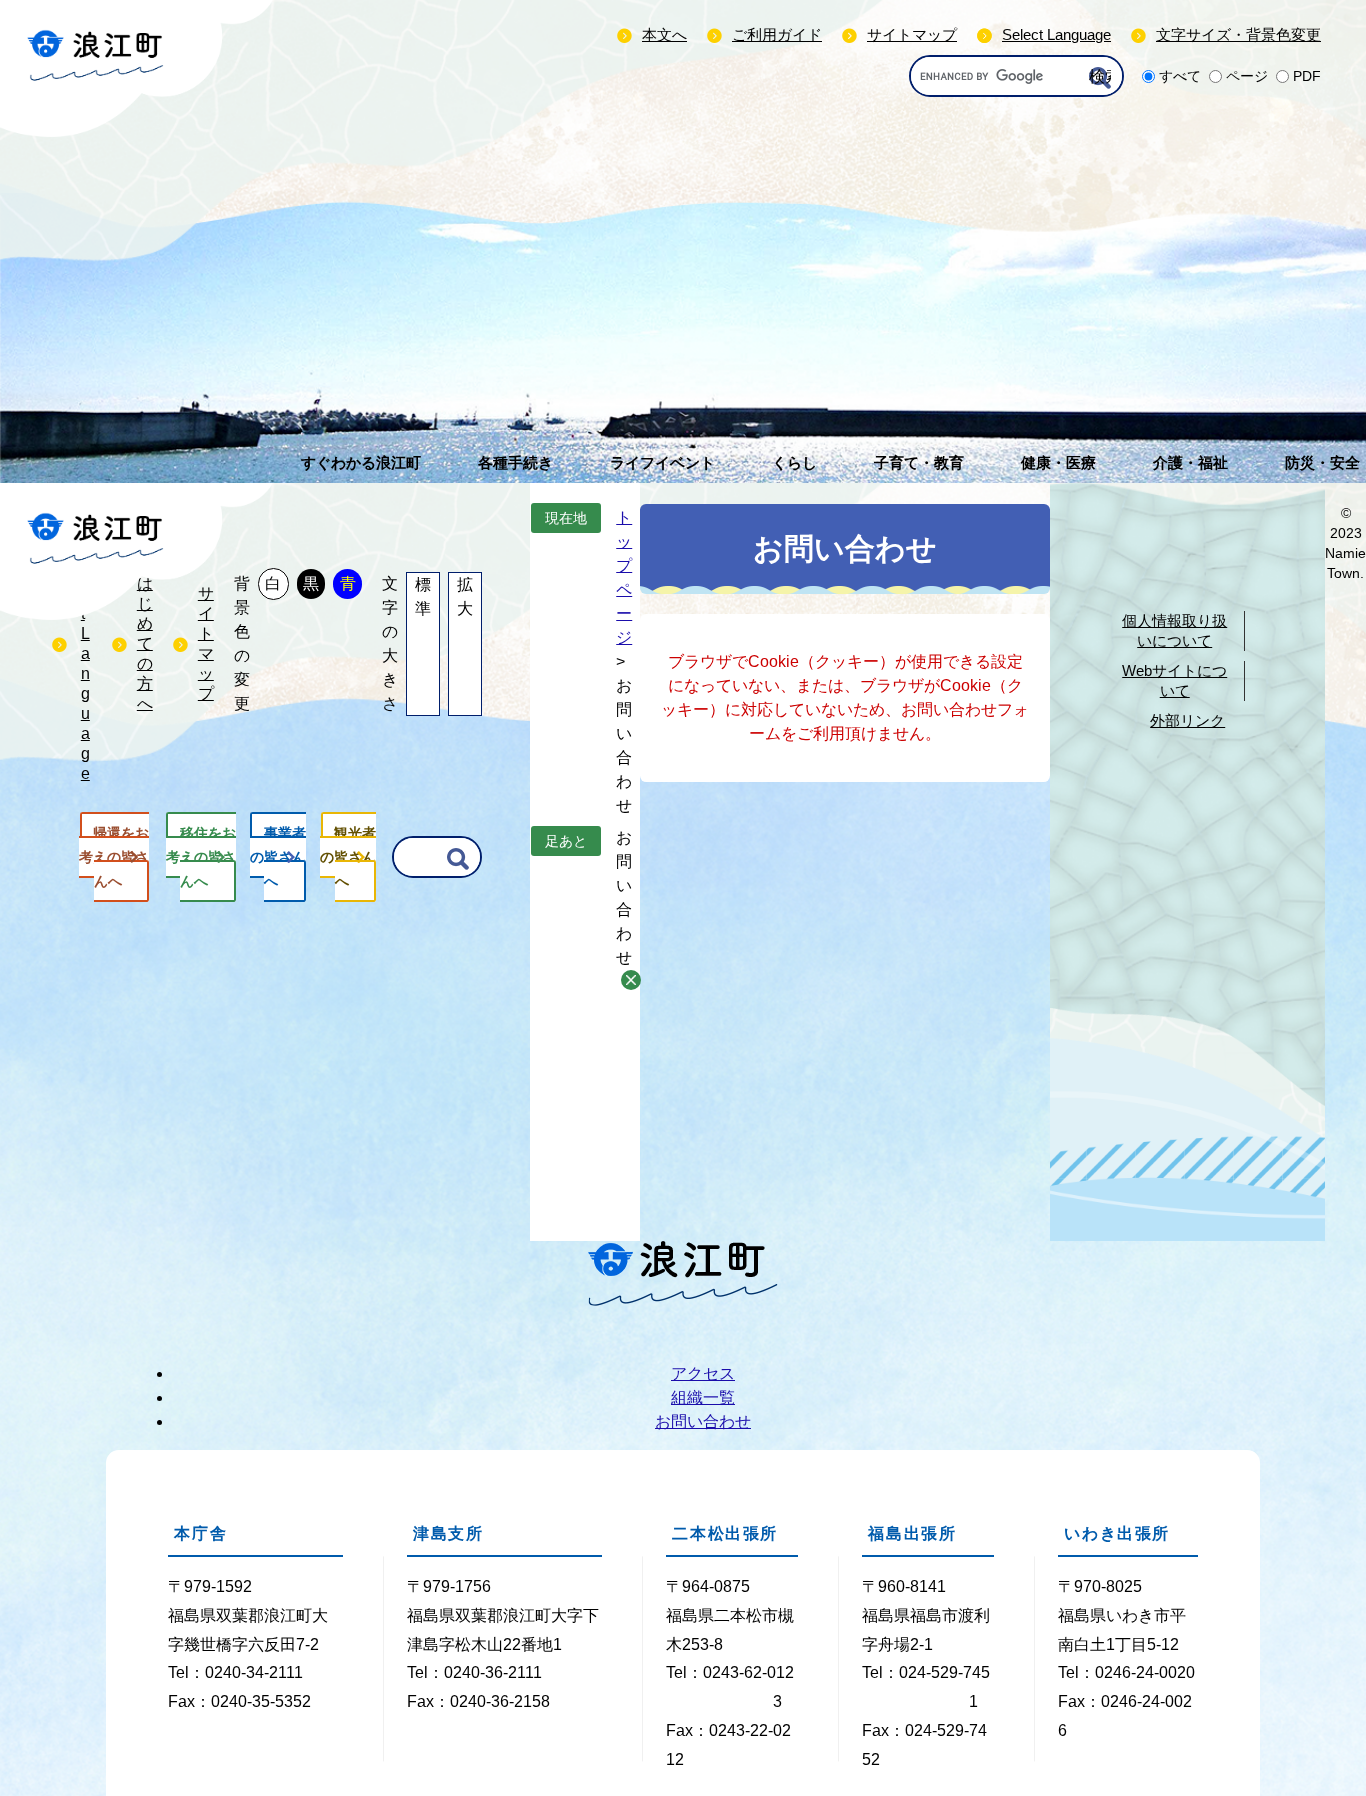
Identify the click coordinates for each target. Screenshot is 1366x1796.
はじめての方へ (145, 643)
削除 (631, 980)
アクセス (703, 1373)
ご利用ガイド (777, 34)
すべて (1180, 76)
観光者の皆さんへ (348, 857)
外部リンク (1187, 720)
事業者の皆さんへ (278, 857)
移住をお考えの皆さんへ (201, 857)
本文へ (664, 34)
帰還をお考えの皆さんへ (114, 857)
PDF (1307, 76)
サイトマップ (912, 34)
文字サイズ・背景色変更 (1238, 34)
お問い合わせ (703, 1421)
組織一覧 (703, 1397)
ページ (1247, 76)
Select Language (1056, 34)
